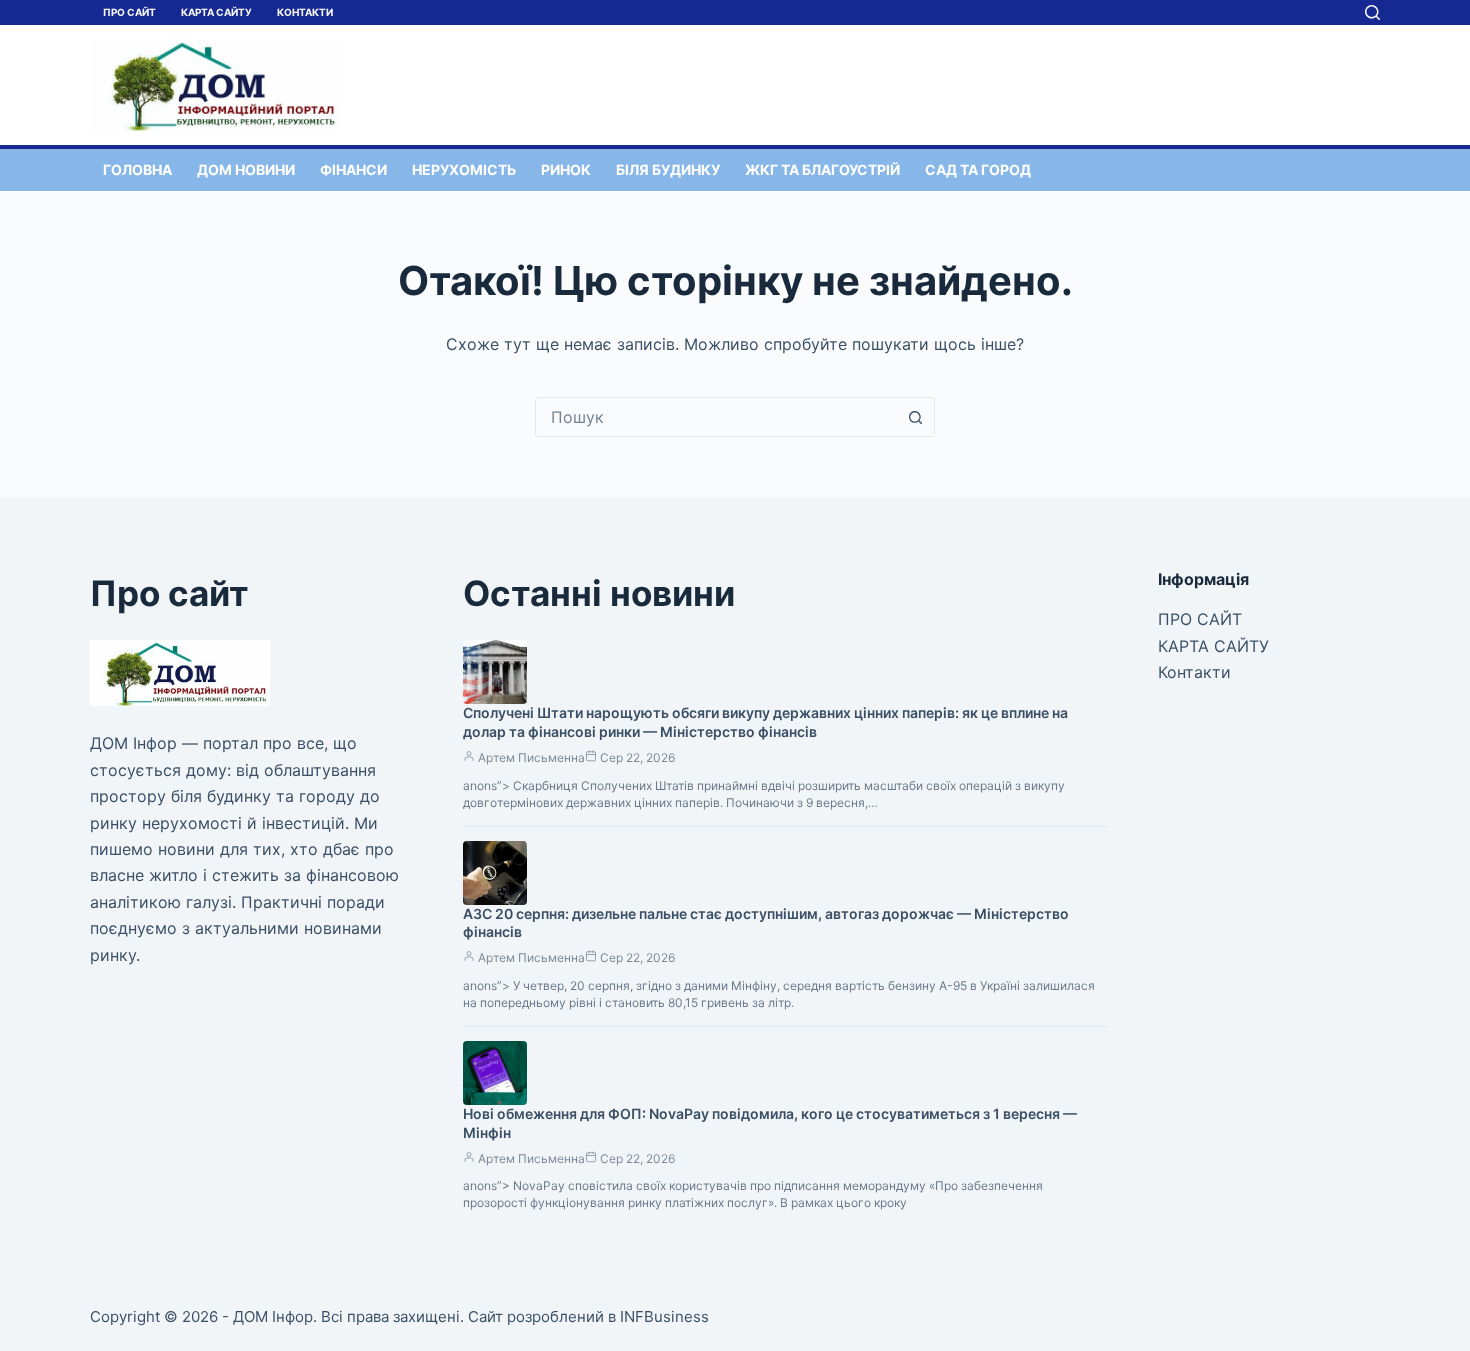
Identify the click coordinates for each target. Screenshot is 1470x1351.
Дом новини (246, 169)
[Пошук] (1372, 12)
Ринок (566, 169)
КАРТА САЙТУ (216, 12)
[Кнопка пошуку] (915, 417)
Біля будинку (668, 169)
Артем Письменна (531, 757)
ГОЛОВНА (137, 169)
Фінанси (353, 169)
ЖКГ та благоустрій (822, 169)
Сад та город (978, 169)
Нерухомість (464, 169)
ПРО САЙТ (129, 12)
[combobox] (716, 417)
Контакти (305, 12)
